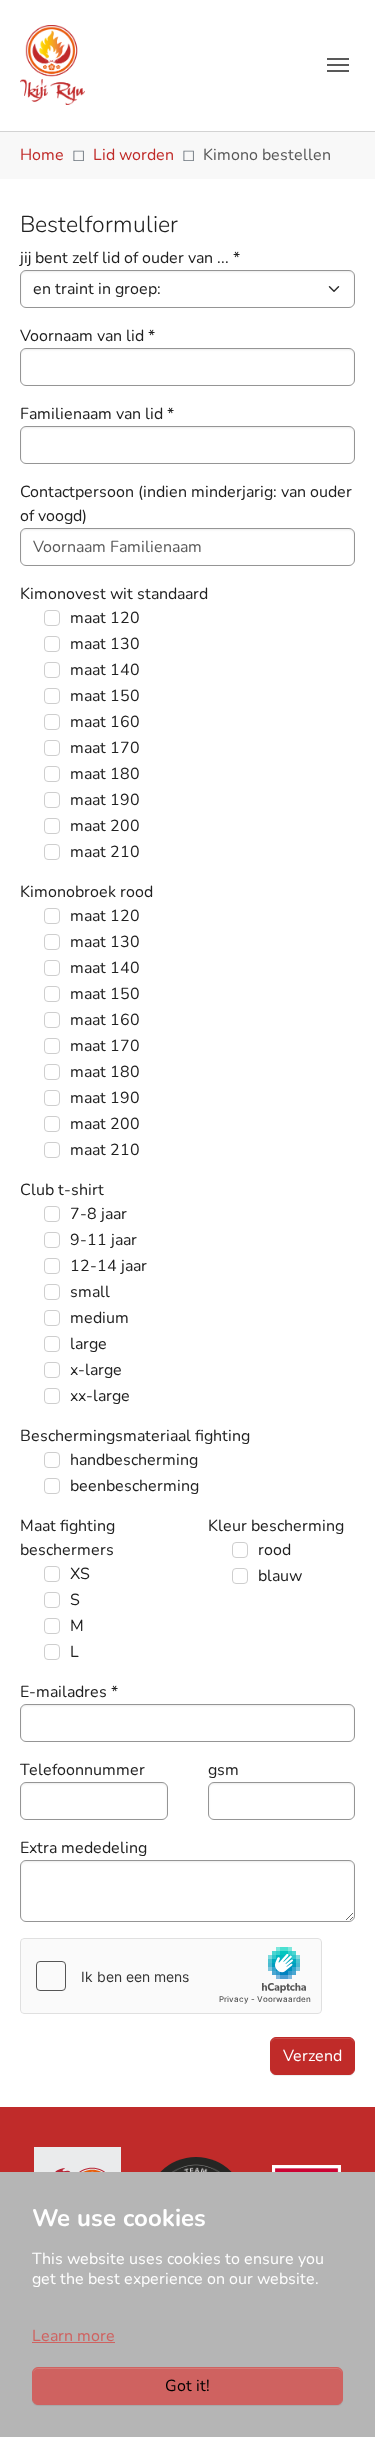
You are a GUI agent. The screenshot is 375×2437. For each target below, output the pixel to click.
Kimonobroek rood (86, 892)
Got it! (187, 2386)
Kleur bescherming (276, 1526)
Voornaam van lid (87, 336)
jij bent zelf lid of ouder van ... (130, 258)
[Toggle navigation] (338, 65)
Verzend (312, 2056)
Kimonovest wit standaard (114, 594)
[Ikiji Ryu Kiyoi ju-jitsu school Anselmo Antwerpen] (52, 65)
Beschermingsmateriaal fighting (135, 1436)
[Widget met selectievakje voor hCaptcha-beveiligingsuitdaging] (171, 1976)
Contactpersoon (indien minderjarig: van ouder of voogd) (186, 504)
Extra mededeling (83, 1848)
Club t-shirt (62, 1190)
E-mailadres (69, 1692)
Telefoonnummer (82, 1770)
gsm (223, 1770)
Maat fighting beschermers (67, 1538)
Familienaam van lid (97, 414)
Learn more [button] (73, 2336)
